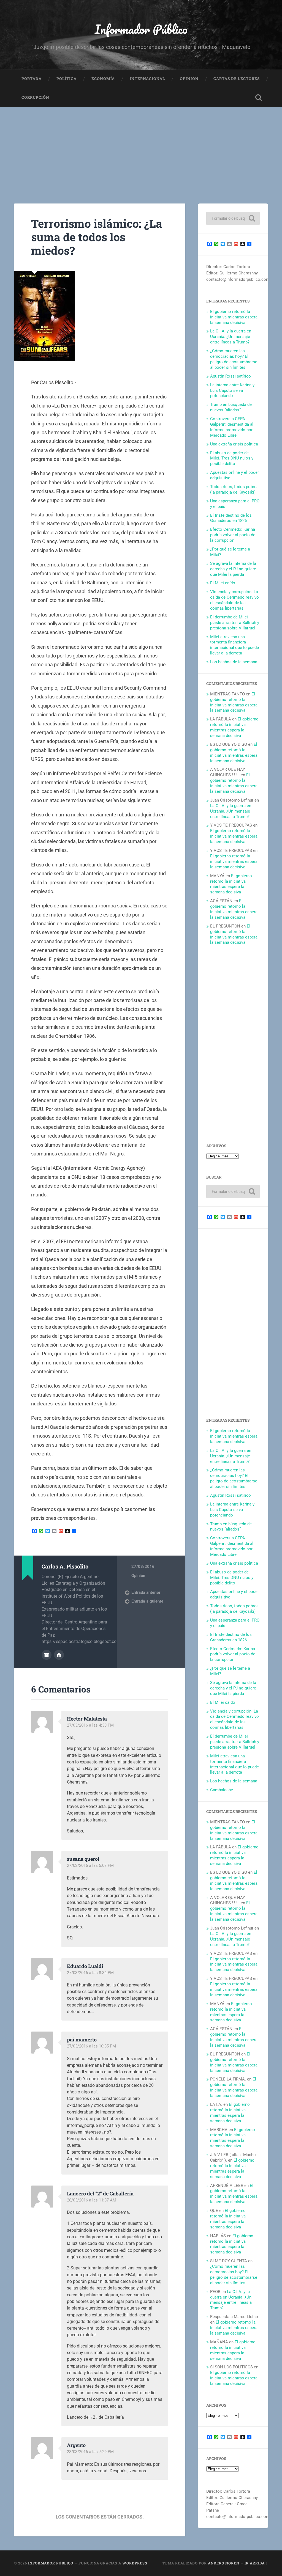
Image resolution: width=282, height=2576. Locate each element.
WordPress (135, 2563)
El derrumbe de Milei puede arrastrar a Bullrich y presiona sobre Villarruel (235, 623)
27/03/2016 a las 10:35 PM (91, 2046)
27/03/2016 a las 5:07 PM (90, 1865)
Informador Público (141, 29)
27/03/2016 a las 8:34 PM (90, 1973)
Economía (103, 79)
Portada (32, 79)
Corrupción (35, 97)
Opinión (189, 79)
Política (67, 79)
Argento (76, 2445)
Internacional (147, 79)
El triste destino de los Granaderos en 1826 (231, 518)
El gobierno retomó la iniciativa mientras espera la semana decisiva (234, 317)
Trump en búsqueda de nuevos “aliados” (231, 407)
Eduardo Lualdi (85, 1966)
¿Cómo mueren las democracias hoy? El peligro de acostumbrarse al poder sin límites (234, 359)
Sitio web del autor (59, 1655)
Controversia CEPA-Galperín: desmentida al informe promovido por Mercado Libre (232, 427)
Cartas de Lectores (237, 79)
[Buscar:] (233, 218)
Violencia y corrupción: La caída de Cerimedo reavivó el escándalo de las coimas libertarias (234, 600)
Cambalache (222, 1790)
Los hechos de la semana (234, 662)
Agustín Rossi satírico (231, 376)
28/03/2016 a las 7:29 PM (90, 2452)
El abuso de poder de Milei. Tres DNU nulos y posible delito (232, 458)
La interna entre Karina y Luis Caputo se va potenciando (232, 390)
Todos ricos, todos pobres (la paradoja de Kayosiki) (234, 489)
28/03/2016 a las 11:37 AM (92, 2200)
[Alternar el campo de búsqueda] (259, 98)
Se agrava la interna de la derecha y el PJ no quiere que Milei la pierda (233, 569)
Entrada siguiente (147, 1601)
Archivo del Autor (47, 1655)
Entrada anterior (146, 1592)
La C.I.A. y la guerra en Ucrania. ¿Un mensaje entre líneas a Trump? (231, 337)
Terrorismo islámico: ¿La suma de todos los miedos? (97, 237)
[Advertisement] (141, 148)
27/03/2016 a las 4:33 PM (90, 1725)
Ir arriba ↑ (256, 2563)
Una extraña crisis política (234, 444)
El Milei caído (223, 583)
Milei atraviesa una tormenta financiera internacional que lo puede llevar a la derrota (234, 645)
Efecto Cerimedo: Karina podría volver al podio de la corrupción (233, 535)
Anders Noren (224, 2563)
